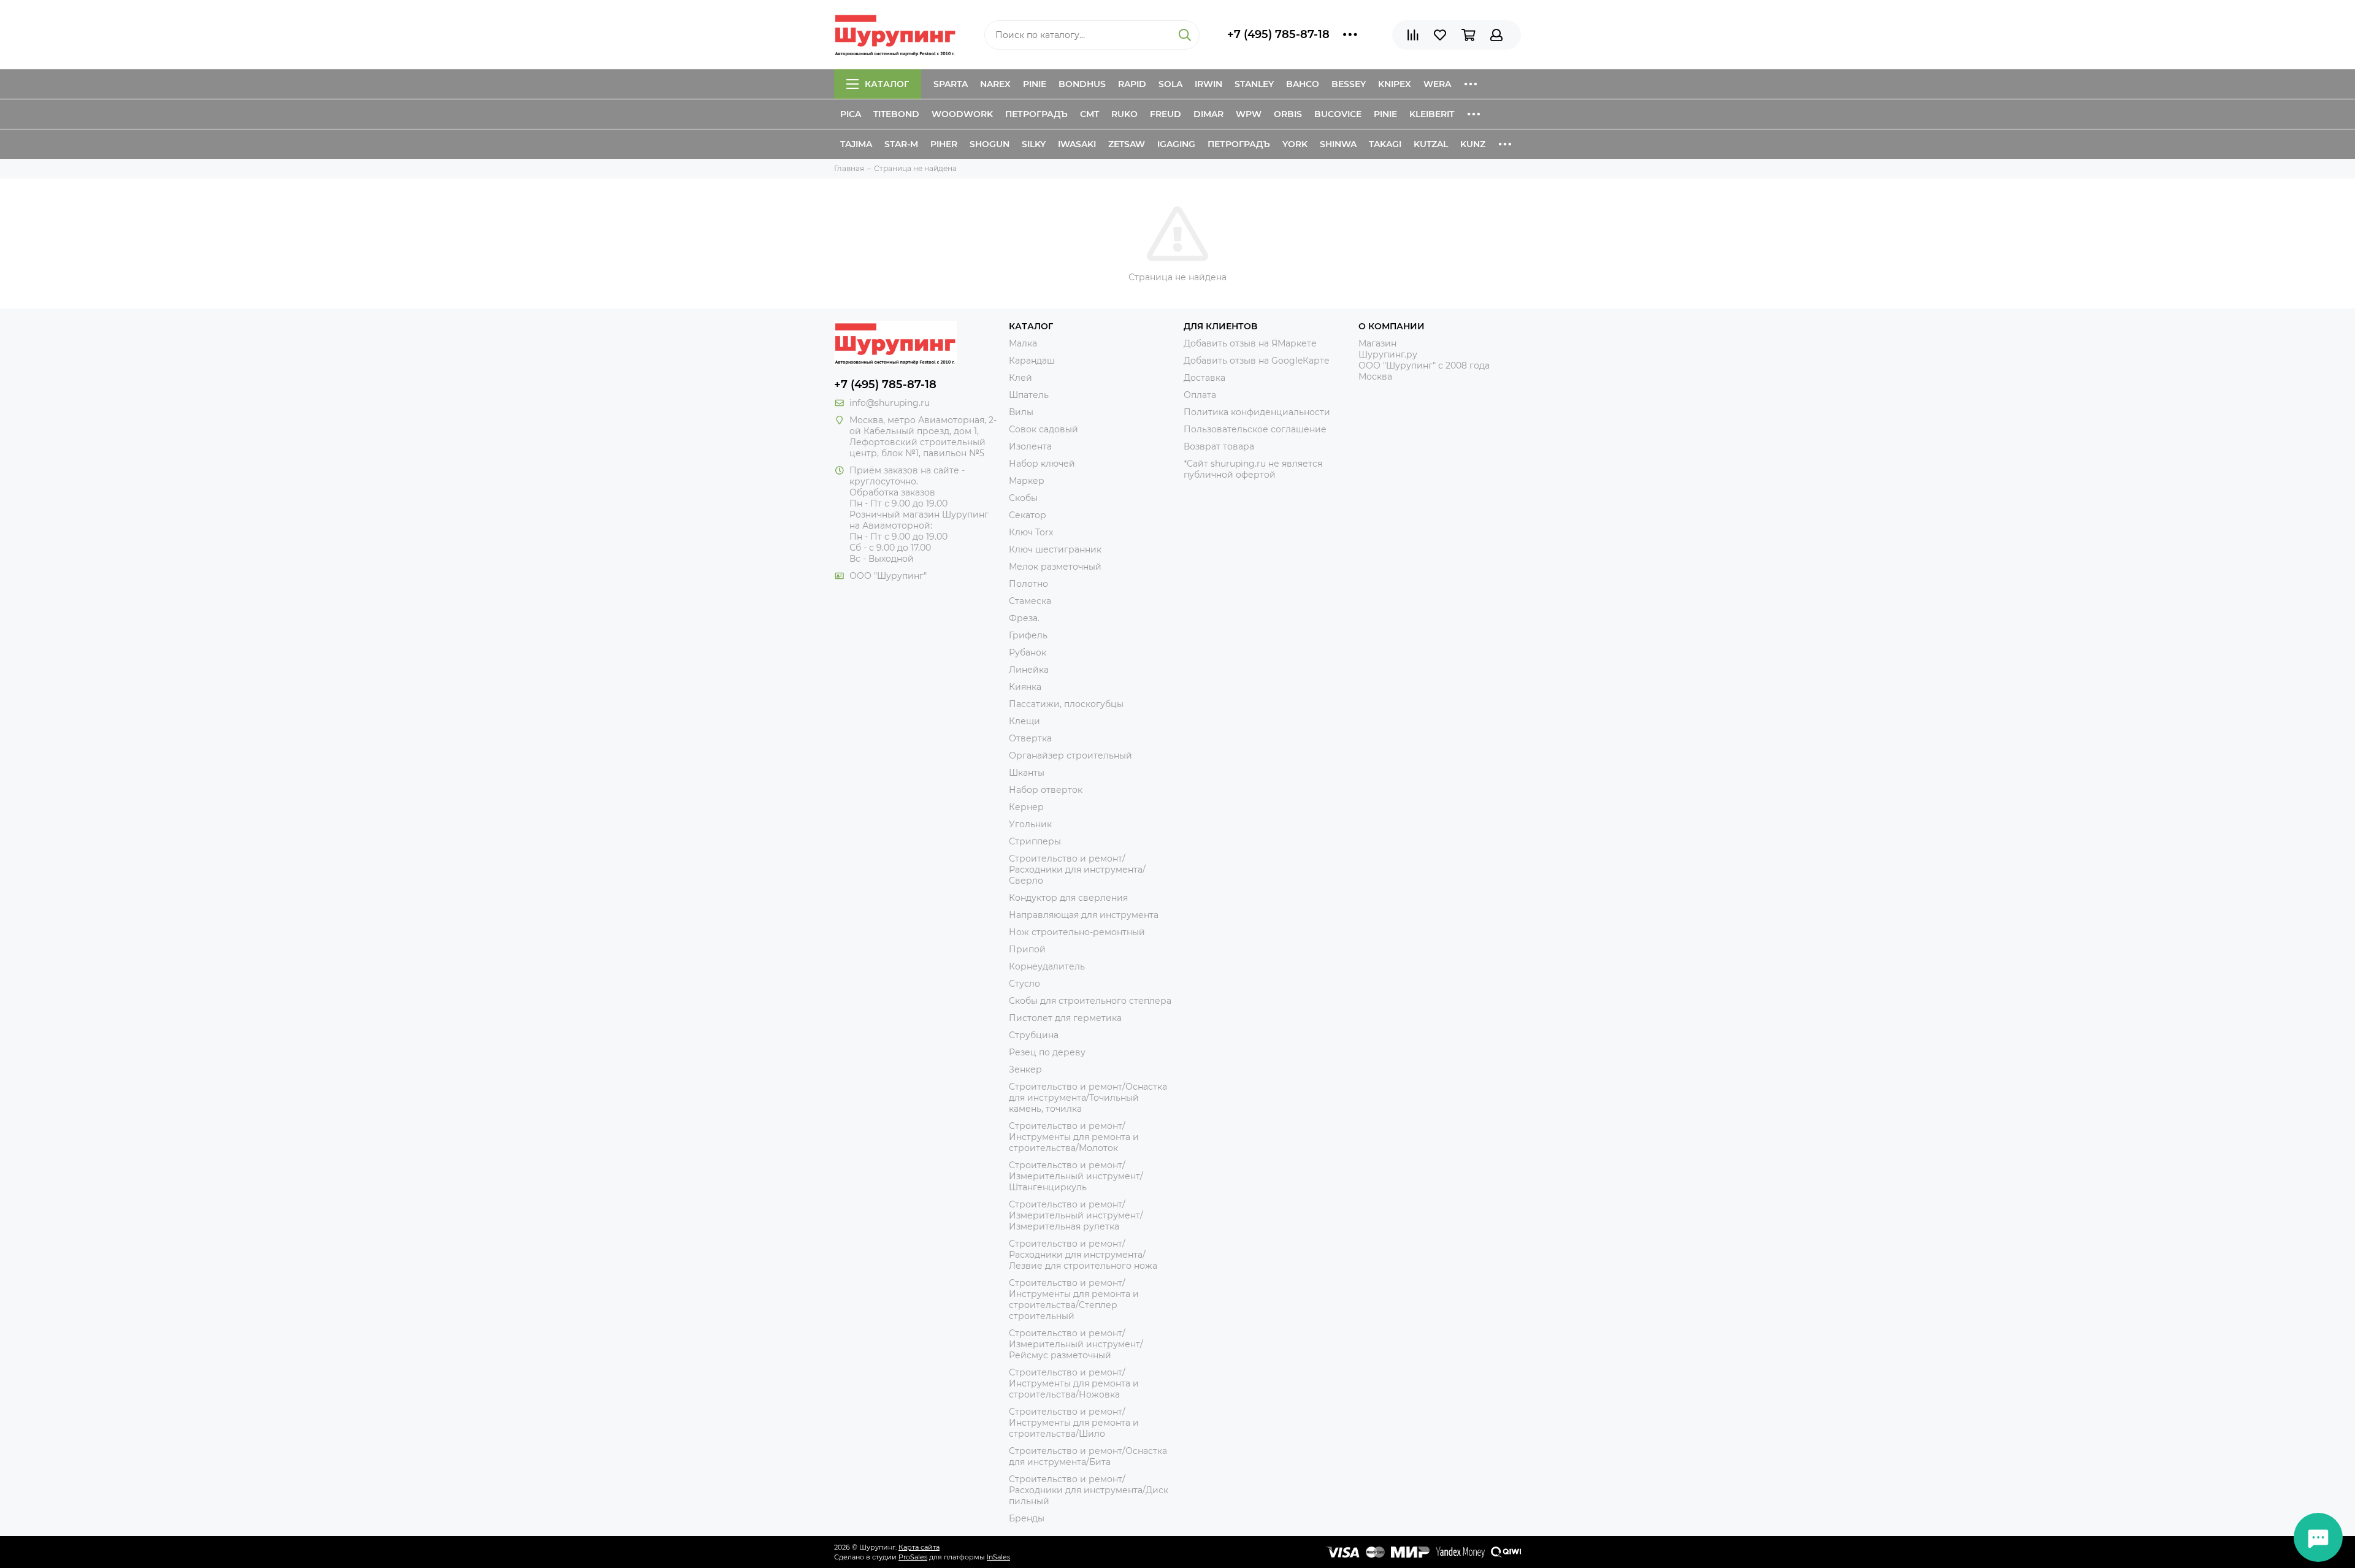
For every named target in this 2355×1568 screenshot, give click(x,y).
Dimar (1208, 114)
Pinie (1035, 84)
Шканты (1027, 773)
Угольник (1030, 824)
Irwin (1208, 84)
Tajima (856, 144)
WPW (1249, 114)
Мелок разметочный (1055, 567)
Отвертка (1030, 738)
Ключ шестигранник (1055, 549)
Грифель (1028, 635)
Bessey (1349, 84)
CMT (1089, 114)
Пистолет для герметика (1065, 1018)
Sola (1170, 84)
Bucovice (1338, 114)
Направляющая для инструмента (1084, 915)
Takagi (1385, 144)
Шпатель (1029, 395)
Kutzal (1431, 144)
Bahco (1303, 84)
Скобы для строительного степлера (1090, 1001)
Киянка (1025, 687)
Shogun (990, 144)
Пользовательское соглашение (1255, 429)
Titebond (896, 114)
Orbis (1288, 114)
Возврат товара (1219, 446)
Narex (995, 84)
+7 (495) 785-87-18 (1278, 34)
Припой (1027, 949)
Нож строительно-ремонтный (1077, 932)
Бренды (1027, 1518)
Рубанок (1028, 652)
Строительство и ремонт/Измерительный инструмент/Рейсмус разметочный (1076, 1344)
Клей (1020, 378)
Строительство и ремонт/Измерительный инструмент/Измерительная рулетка (1076, 1215)
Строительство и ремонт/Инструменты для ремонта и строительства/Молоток (1074, 1137)
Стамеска (1030, 601)
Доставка (1204, 378)
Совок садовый (1043, 429)
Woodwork (962, 114)
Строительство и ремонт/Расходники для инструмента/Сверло (1077, 870)
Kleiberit (1432, 114)
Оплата (1200, 395)
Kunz (1473, 144)
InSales (998, 1557)
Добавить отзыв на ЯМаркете (1250, 343)
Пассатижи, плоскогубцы (1066, 704)
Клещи (1024, 721)
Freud (1166, 114)
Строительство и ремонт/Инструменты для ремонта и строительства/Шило (1074, 1423)
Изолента (1030, 446)
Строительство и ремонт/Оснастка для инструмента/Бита (1088, 1456)
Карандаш (1032, 361)
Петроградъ (1036, 114)
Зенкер (1025, 1069)
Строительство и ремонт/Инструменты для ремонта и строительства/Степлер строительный (1074, 1299)
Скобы (1023, 498)
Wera (1437, 84)
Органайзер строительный (1070, 755)
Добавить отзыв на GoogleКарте (1257, 361)
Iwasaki (1077, 144)
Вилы (1021, 412)
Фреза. (1024, 618)
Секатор (1028, 515)
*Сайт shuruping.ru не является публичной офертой (1253, 469)
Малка (1023, 343)
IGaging (1176, 144)
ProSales (913, 1557)
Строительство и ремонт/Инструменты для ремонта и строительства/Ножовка (1074, 1383)
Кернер (1026, 807)
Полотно (1028, 584)
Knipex (1395, 84)
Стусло (1024, 984)
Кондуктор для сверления (1068, 898)
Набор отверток (1046, 790)
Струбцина (1034, 1035)
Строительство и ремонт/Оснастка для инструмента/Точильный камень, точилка (1088, 1098)
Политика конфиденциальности (1257, 412)
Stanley (1254, 84)
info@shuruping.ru (890, 403)
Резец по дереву (1047, 1052)
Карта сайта (919, 1547)
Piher (944, 144)
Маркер (1027, 481)
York (1295, 144)
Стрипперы (1035, 841)
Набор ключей (1042, 464)
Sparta (951, 84)
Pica (851, 114)
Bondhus (1082, 84)
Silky (1034, 144)
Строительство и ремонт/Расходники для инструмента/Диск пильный (1089, 1490)
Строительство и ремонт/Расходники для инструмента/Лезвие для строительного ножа (1083, 1255)
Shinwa (1338, 144)
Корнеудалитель (1047, 966)
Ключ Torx (1031, 532)
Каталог (887, 84)
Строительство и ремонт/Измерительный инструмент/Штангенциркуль (1076, 1176)
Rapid (1132, 84)
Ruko (1124, 114)
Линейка (1029, 670)
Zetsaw (1127, 144)
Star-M (901, 144)
